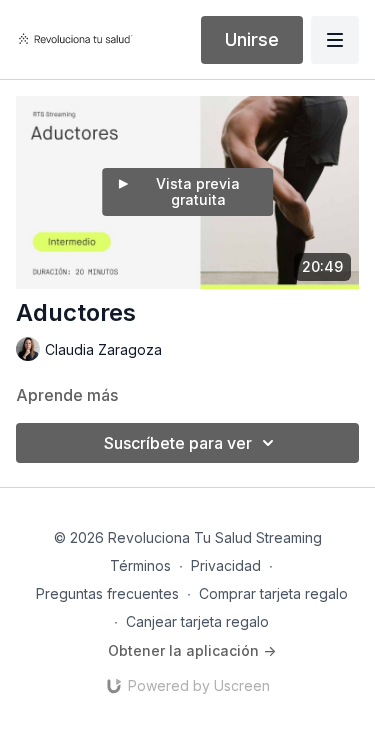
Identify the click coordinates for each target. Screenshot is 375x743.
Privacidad (226, 565)
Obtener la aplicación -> (192, 650)
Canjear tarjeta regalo (197, 621)
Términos (140, 565)
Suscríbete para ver (178, 443)
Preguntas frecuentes (107, 593)
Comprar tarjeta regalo (273, 593)
